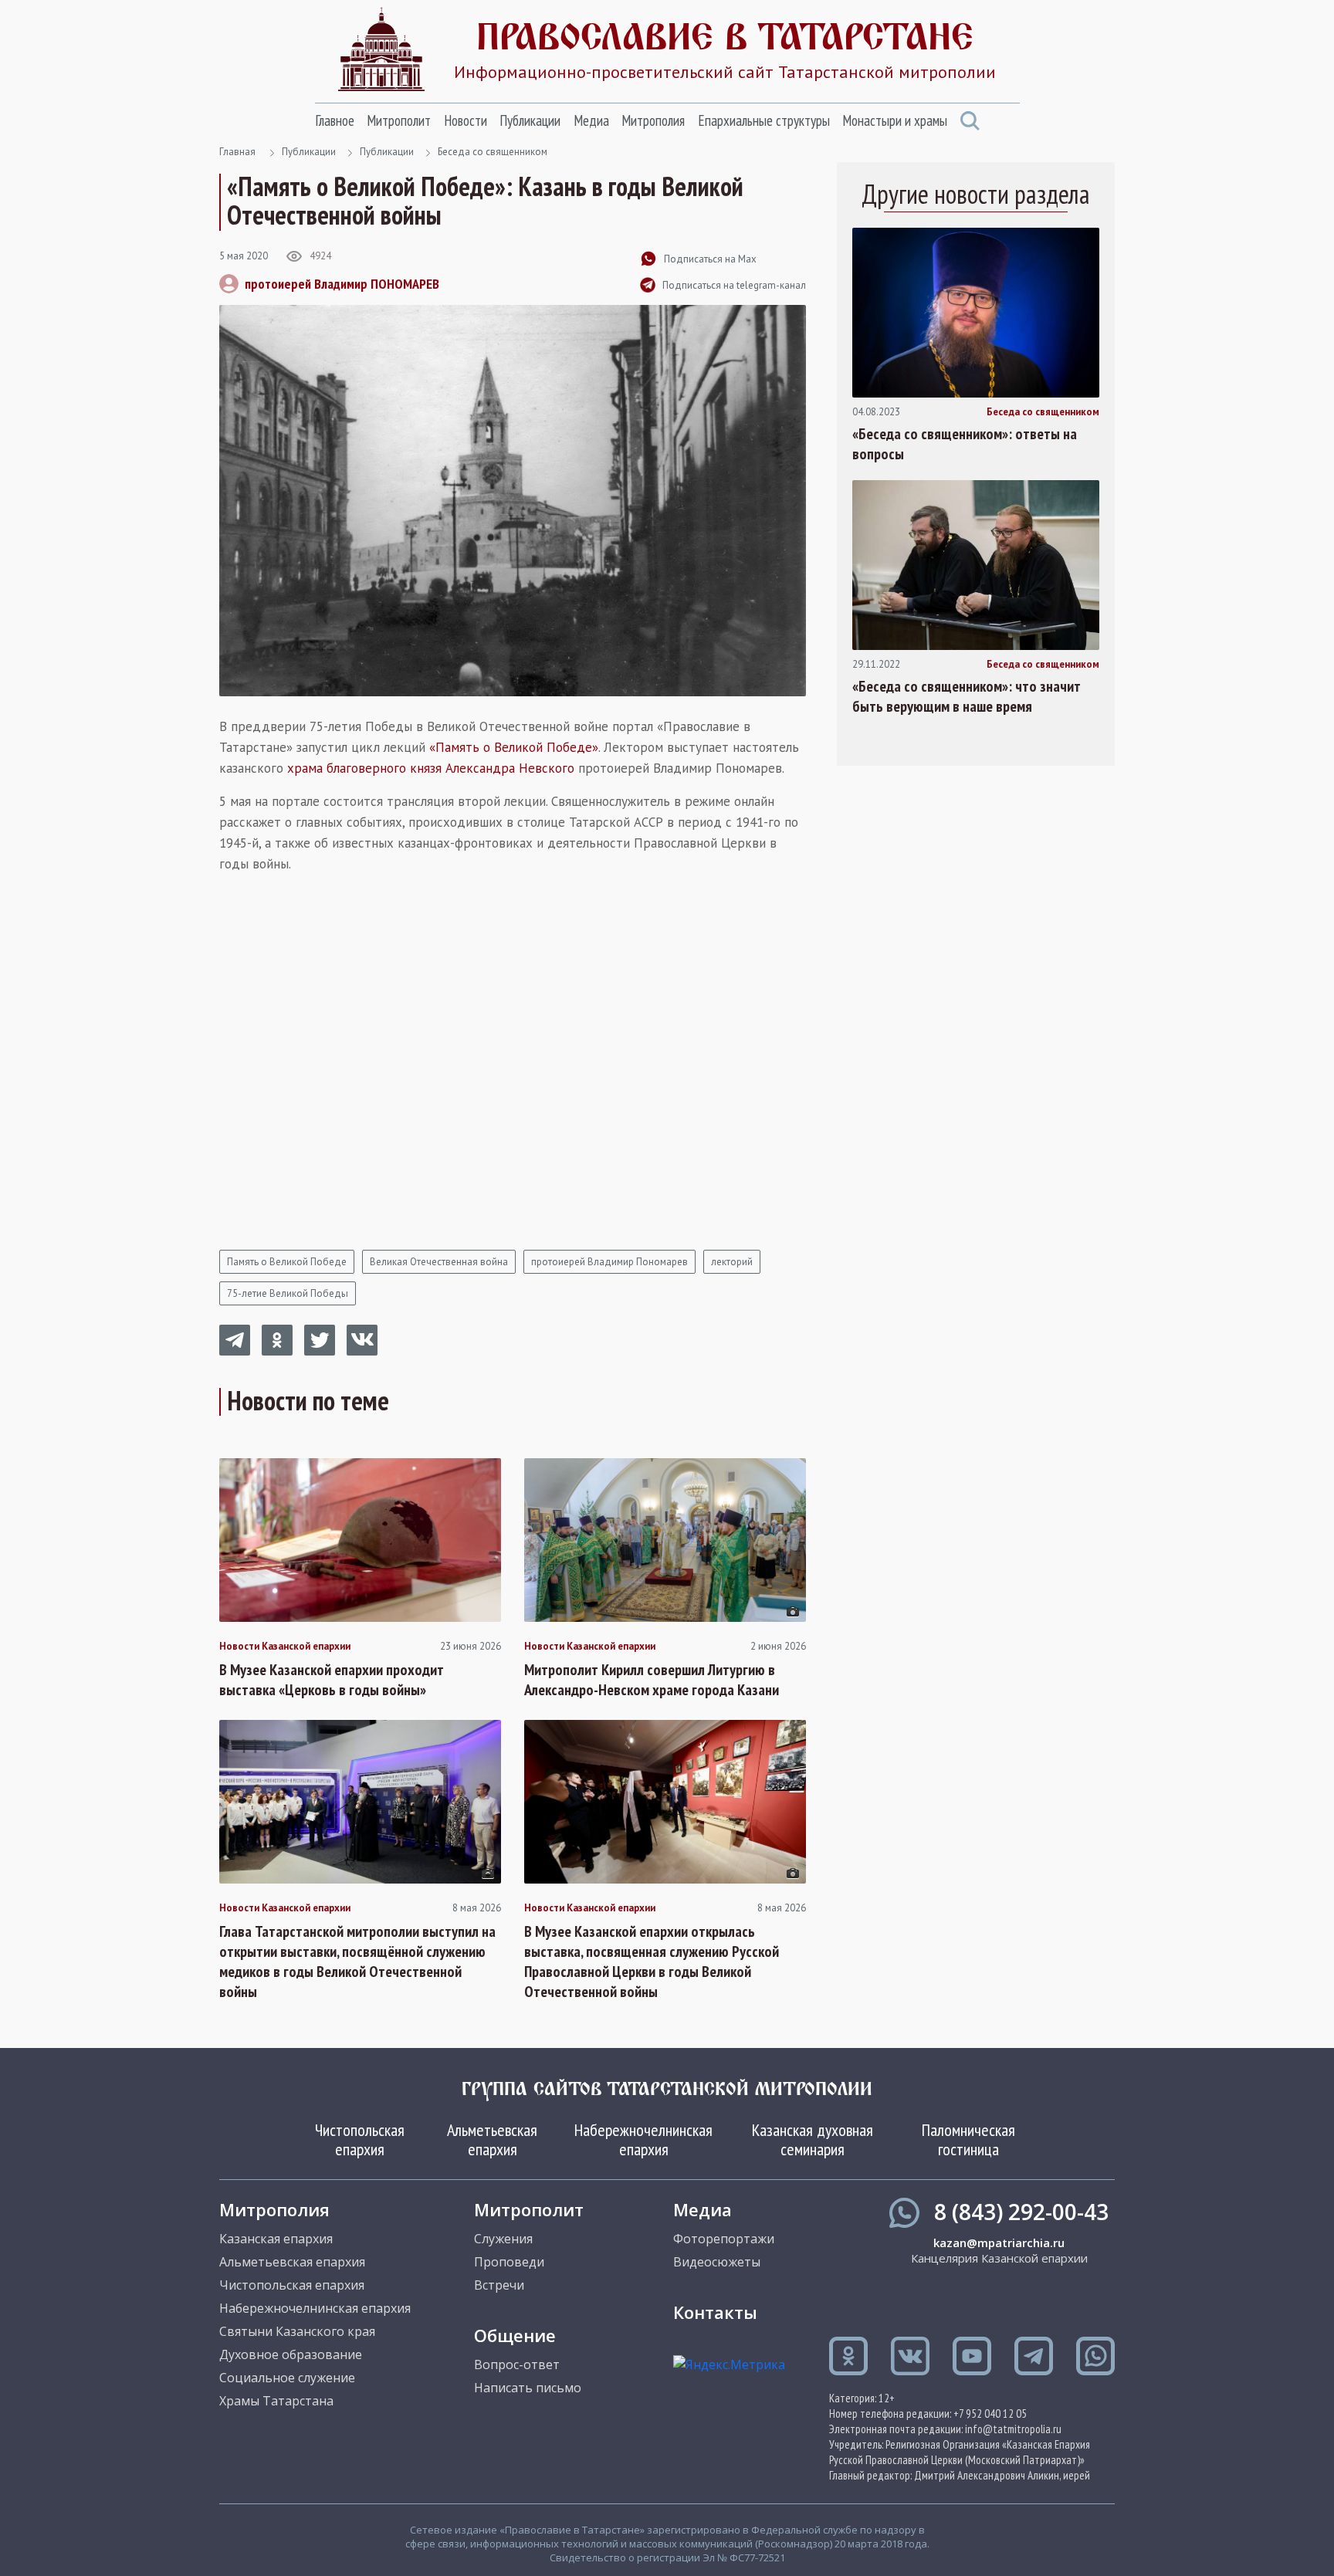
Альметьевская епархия (492, 2139)
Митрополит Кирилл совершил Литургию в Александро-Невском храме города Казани (652, 1680)
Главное (335, 120)
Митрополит (399, 120)
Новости (466, 120)
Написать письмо (528, 2388)
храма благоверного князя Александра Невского (431, 768)
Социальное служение (287, 2378)
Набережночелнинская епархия (643, 2139)
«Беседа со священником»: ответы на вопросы (965, 444)
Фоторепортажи (724, 2239)
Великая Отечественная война (439, 1262)
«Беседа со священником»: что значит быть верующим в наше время (967, 696)
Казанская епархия (276, 2239)
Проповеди (509, 2262)
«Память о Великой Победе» (514, 747)
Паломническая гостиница (968, 2139)
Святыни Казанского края (297, 2331)
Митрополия (653, 120)
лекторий (732, 1262)
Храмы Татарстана (276, 2401)
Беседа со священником (493, 152)
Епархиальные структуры (764, 120)
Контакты (715, 2312)
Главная (237, 152)
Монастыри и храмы (895, 120)
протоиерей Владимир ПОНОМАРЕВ (342, 284)
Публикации (530, 120)
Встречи (499, 2285)
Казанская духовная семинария (813, 2139)
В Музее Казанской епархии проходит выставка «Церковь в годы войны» (332, 1680)
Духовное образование (291, 2354)
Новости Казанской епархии (285, 1647)
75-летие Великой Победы (288, 1293)
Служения (503, 2239)
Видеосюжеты (717, 2262)
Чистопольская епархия (360, 2139)
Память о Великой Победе (287, 1262)
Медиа (591, 120)
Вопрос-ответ (517, 2364)
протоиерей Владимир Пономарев (609, 1262)
